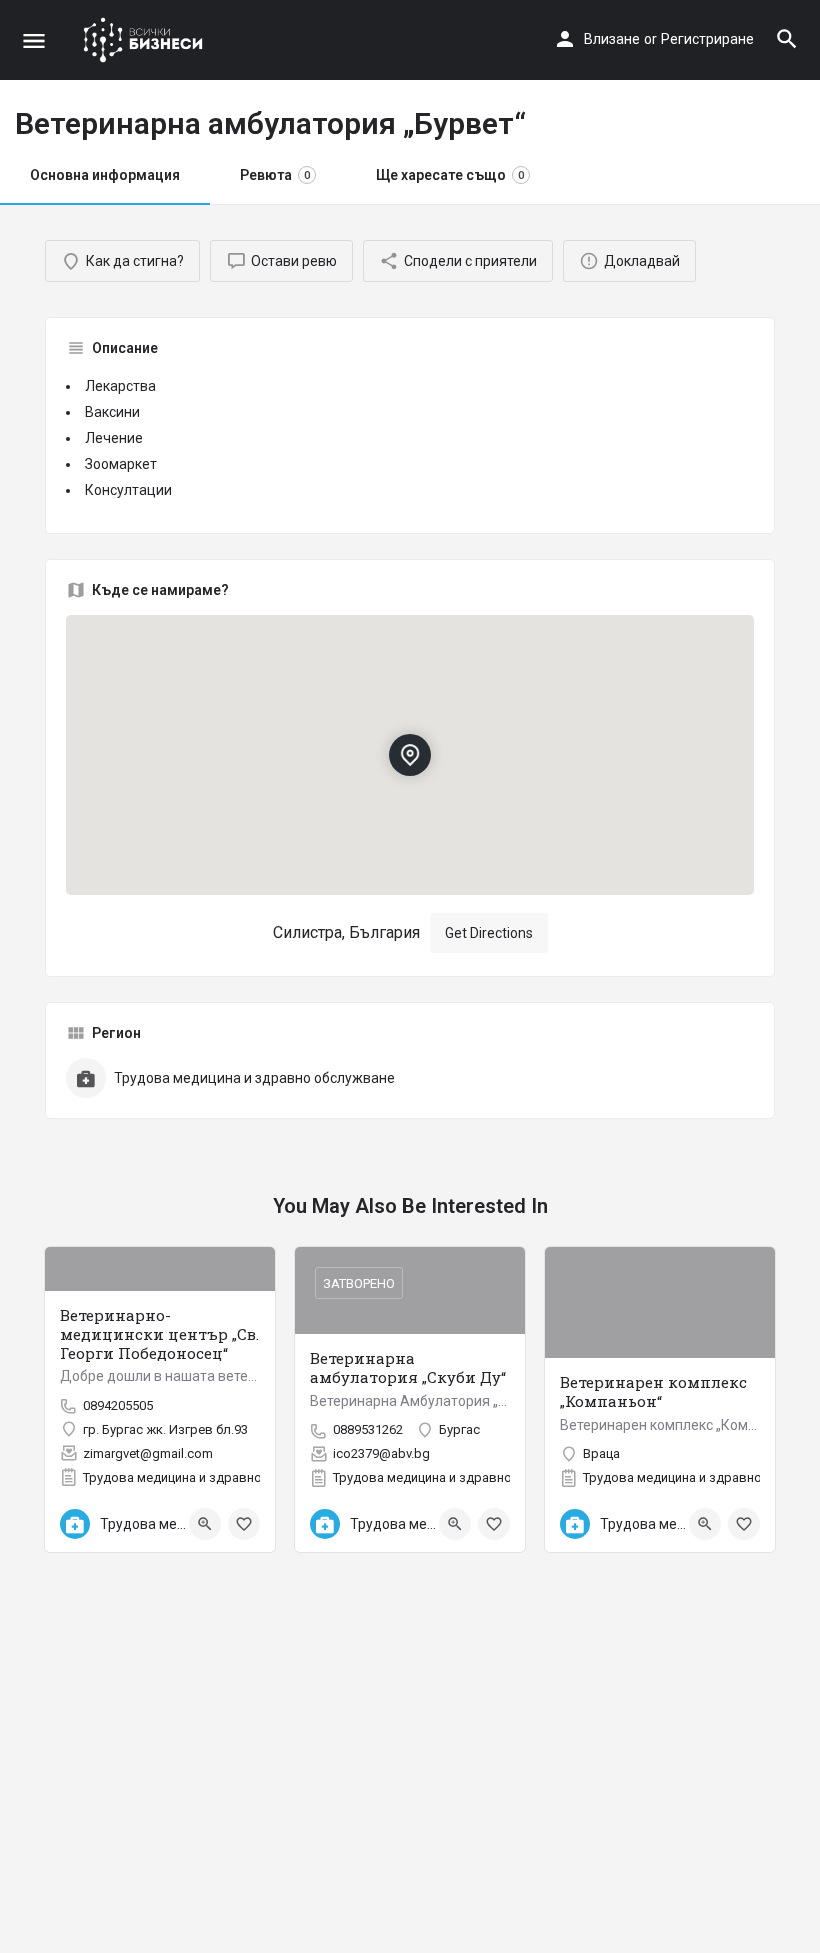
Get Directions (489, 933)
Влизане (612, 39)
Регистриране (707, 39)
